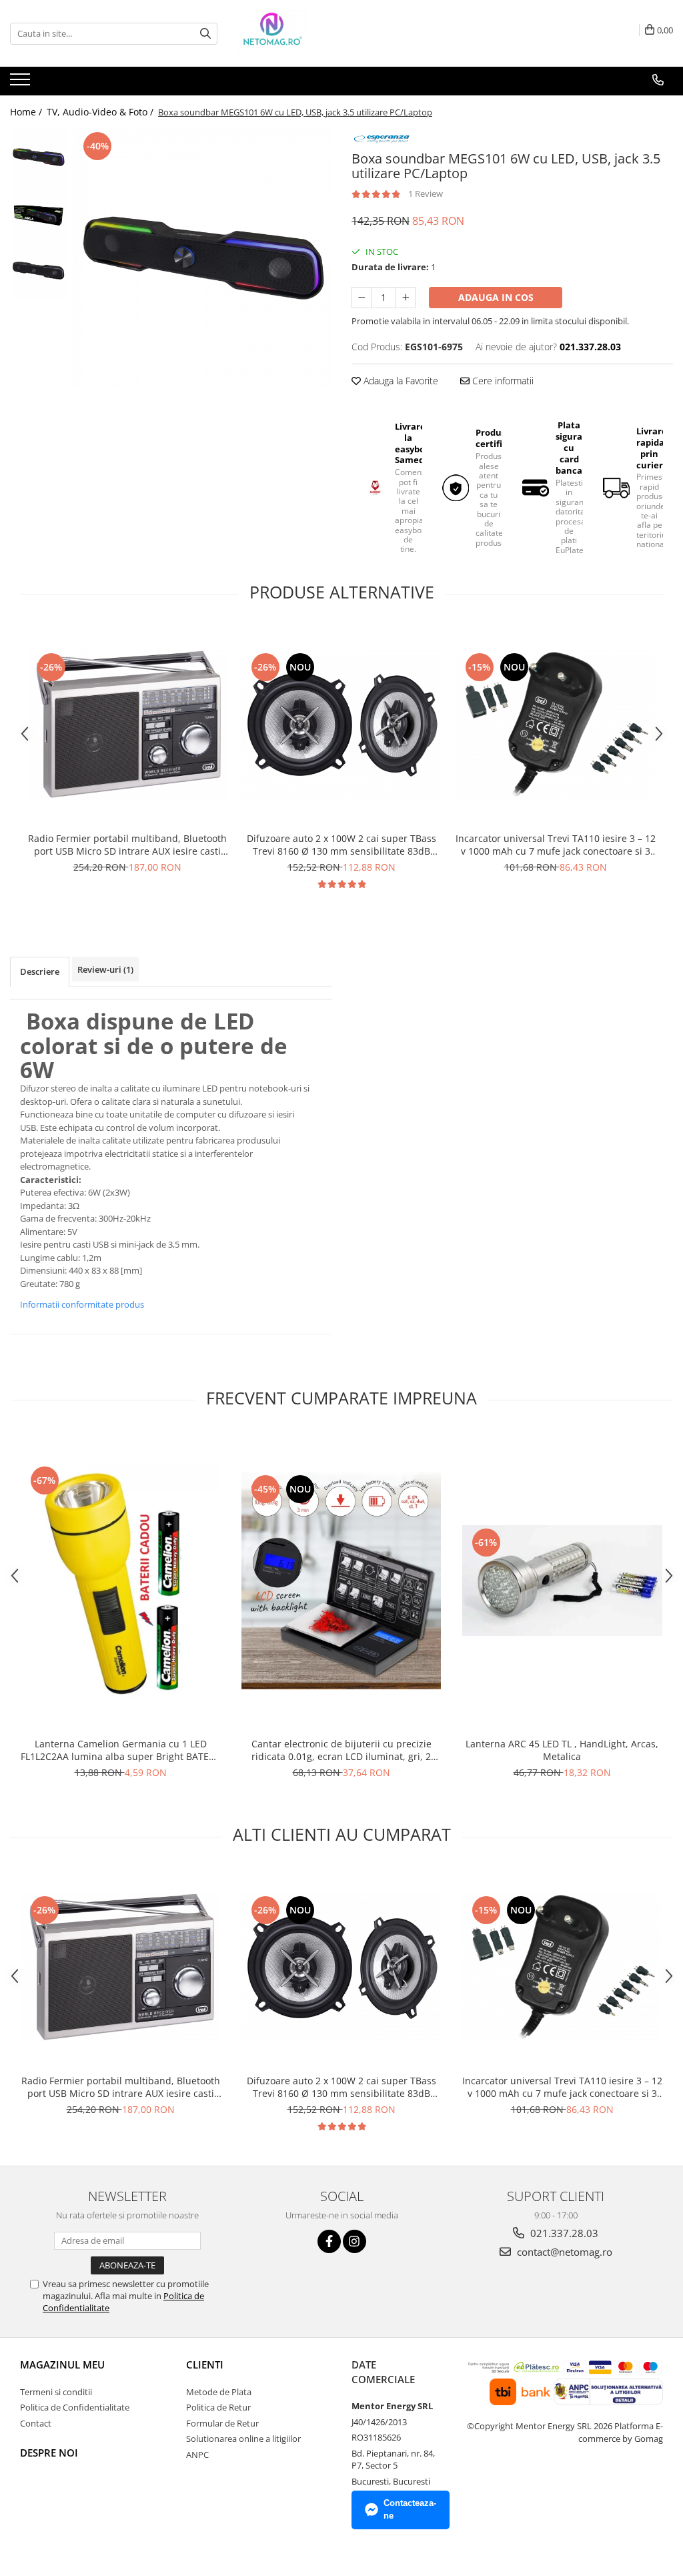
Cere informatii (502, 381)
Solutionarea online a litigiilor (243, 2439)
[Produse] (22, 83)
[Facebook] (329, 2241)
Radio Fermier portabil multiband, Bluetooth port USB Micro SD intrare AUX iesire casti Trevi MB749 (127, 845)
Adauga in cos (496, 297)
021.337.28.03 (563, 2233)
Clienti (205, 2365)
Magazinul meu (62, 2365)
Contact (36, 2423)
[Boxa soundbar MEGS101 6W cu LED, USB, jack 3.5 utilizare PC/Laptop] (202, 258)
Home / (27, 112)
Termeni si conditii (56, 2392)
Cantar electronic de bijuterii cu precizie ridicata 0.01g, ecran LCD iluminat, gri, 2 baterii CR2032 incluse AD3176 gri (341, 1750)
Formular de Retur (222, 2423)
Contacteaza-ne (410, 2509)
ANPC (197, 2455)
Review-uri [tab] (105, 969)
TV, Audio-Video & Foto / (101, 112)
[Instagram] (355, 2241)
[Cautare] (205, 34)
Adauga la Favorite (400, 381)
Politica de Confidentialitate (75, 2407)
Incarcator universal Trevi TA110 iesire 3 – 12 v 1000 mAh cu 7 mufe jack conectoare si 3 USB (556, 845)
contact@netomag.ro (563, 2252)
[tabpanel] (202, 258)
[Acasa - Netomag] (304, 33)
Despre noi (49, 2453)
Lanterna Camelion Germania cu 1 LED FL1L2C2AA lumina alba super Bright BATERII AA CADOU (120, 1750)
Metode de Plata (219, 2392)
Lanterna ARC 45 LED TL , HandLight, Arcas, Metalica (562, 1750)
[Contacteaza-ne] (658, 80)
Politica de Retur (218, 2407)
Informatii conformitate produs (82, 1304)
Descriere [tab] (40, 971)
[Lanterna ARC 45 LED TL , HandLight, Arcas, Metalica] (562, 1581)
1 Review (426, 193)
